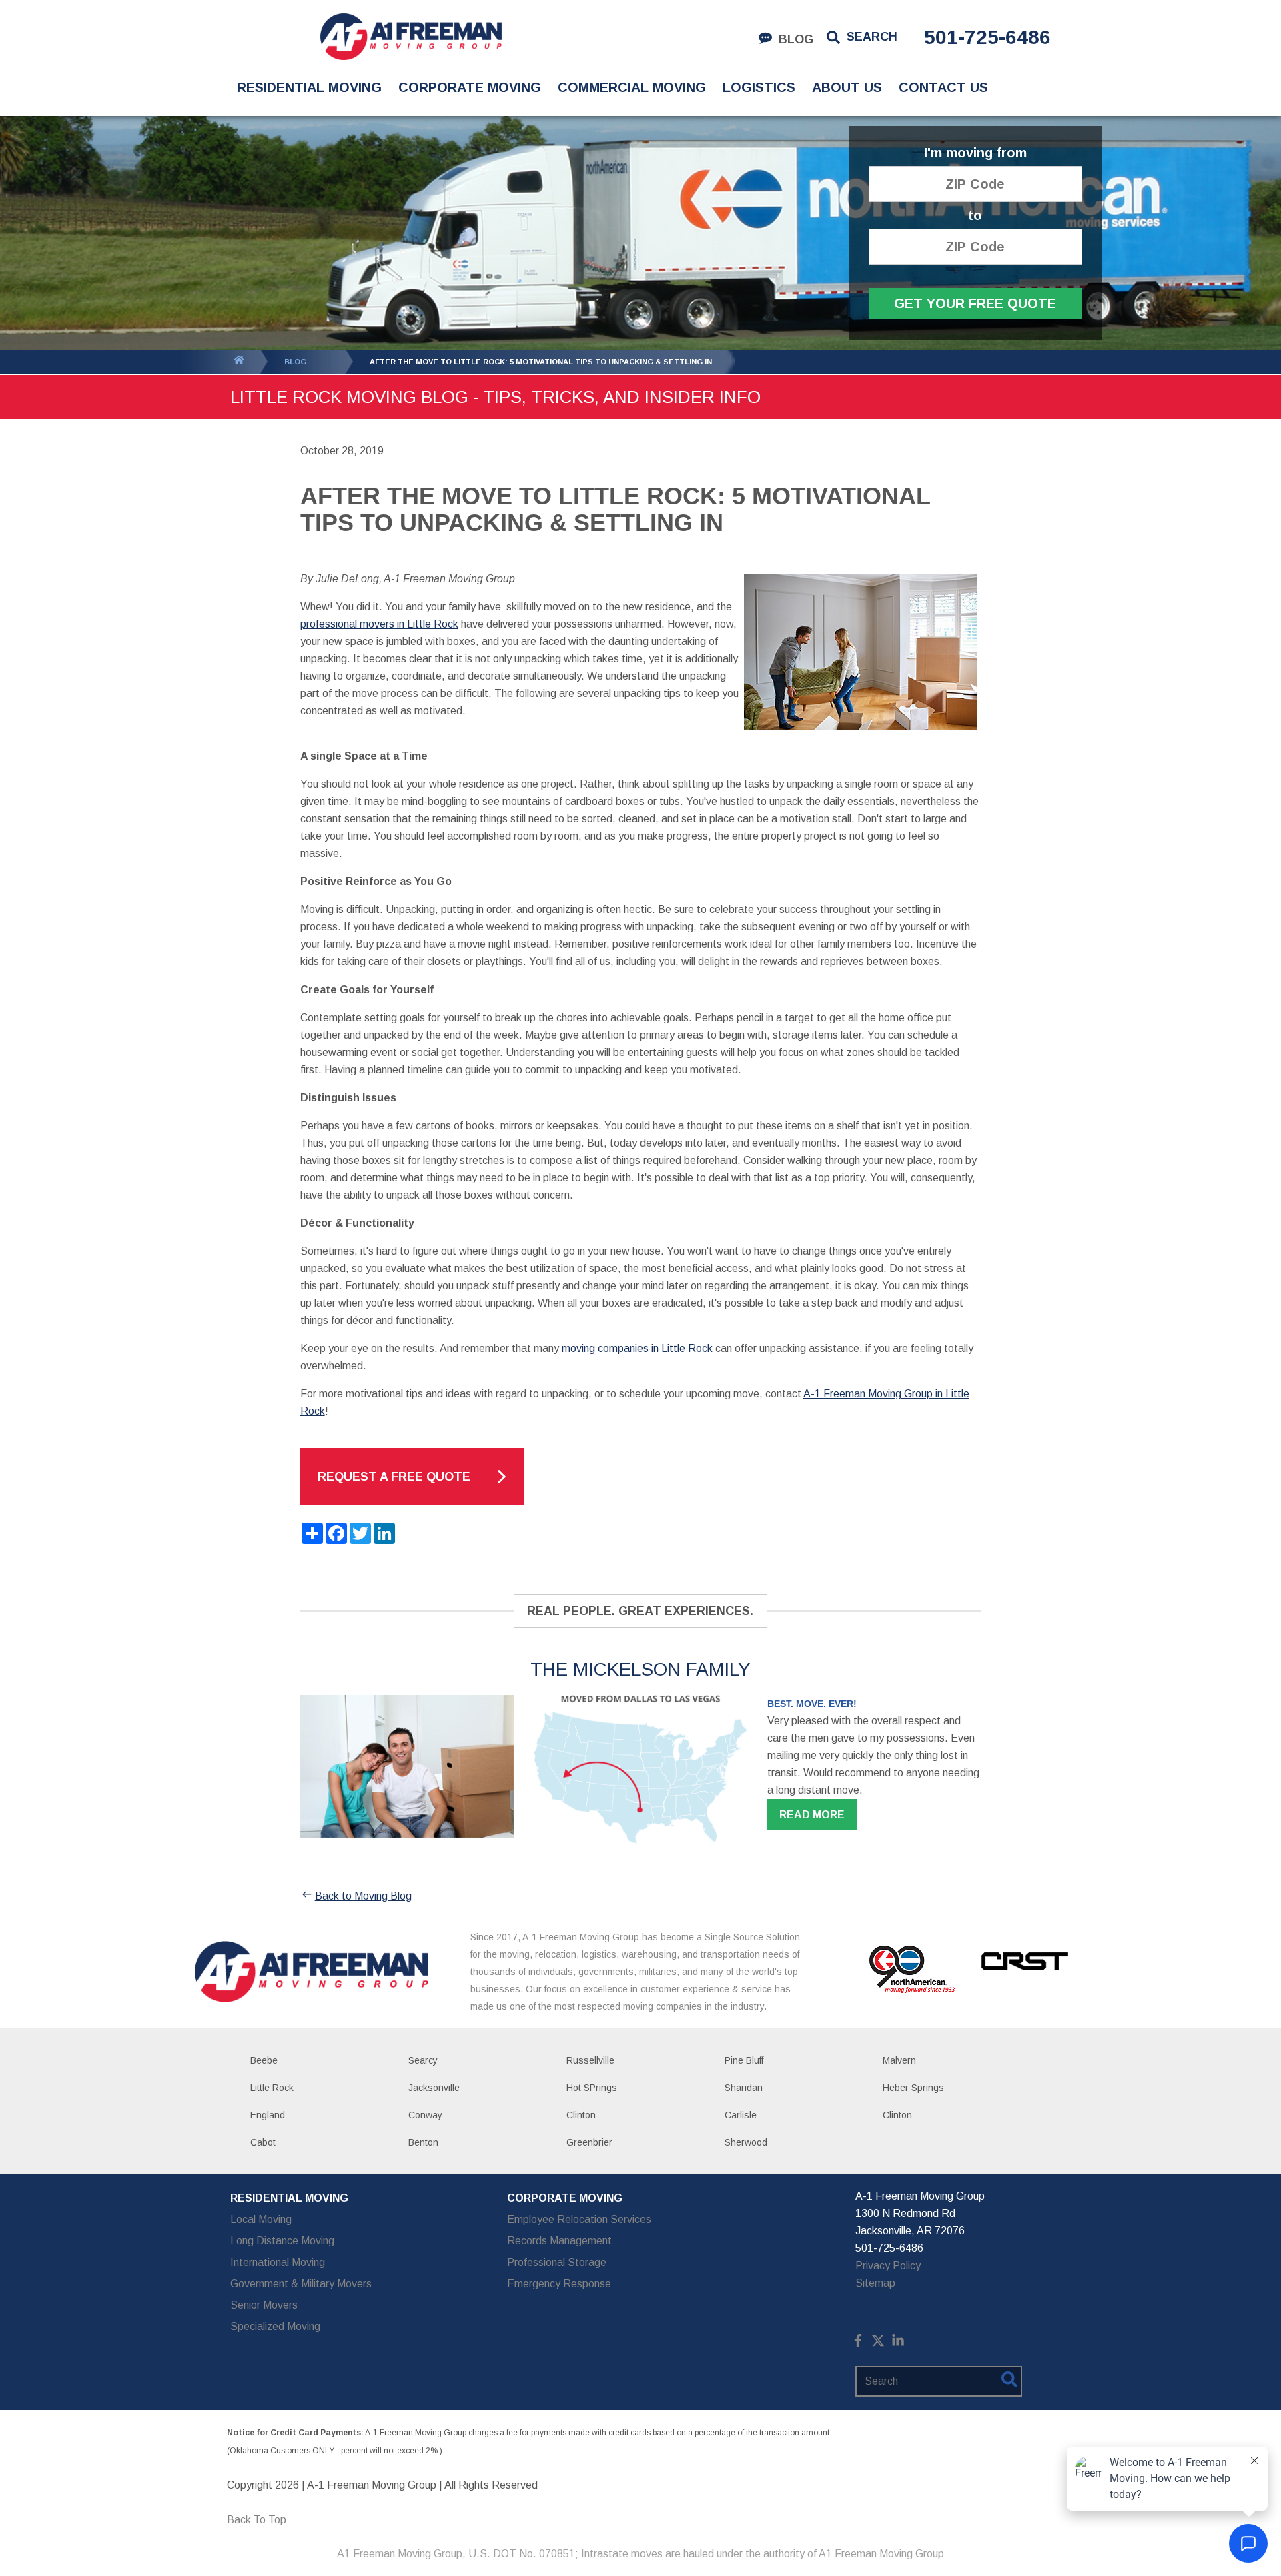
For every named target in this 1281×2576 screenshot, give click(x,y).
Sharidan (744, 2088)
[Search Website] (1009, 2382)
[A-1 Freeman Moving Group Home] (411, 37)
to (975, 216)
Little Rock (272, 2088)
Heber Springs (913, 2088)
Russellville (590, 2060)
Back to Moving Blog (363, 1896)
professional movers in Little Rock (379, 624)
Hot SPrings (592, 2088)
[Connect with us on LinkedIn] (898, 2344)
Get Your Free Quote (975, 303)
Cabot (263, 2142)
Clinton (581, 2115)
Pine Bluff (744, 2060)
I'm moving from (975, 153)
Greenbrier (589, 2142)
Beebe (264, 2060)
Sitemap (875, 2283)
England (268, 2115)
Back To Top (257, 2520)
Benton (423, 2142)
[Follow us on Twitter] (878, 2344)
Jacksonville (434, 2088)
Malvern (899, 2060)
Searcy (423, 2060)
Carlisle (741, 2115)
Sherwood (746, 2142)
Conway (425, 2115)
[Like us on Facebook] (858, 2344)
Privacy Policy (888, 2266)
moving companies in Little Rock (637, 1348)
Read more (812, 1815)
